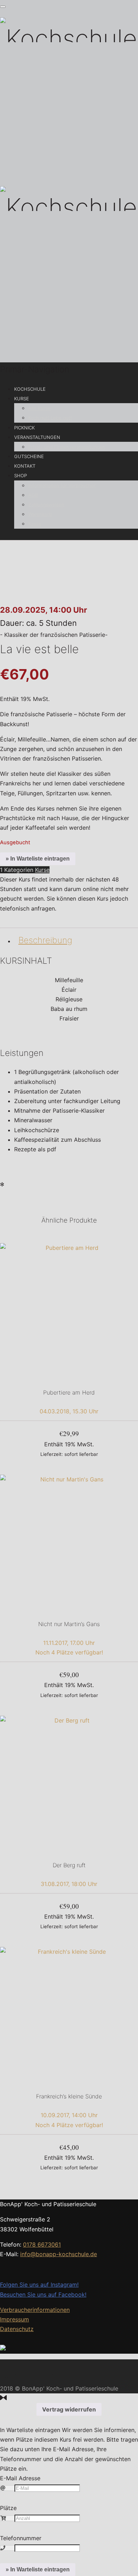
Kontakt (25, 466)
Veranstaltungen (37, 437)
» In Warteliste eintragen (38, 859)
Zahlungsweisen (46, 505)
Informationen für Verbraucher (62, 485)
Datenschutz (17, 2329)
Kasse (35, 524)
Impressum (15, 2319)
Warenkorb (40, 514)
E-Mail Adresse (20, 2478)
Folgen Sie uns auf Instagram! (39, 2285)
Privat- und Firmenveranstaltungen (67, 447)
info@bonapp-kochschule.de (59, 2254)
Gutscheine (29, 456)
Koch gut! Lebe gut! (50, 418)
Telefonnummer (21, 2538)
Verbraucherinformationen (35, 2310)
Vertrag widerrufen (69, 2409)
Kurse (22, 399)
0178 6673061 (42, 2244)
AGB (33, 495)
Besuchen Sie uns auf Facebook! (43, 2294)
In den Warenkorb (69, 1454)
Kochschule (30, 389)
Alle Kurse (39, 408)
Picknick (24, 428)
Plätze (8, 2508)
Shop (21, 475)
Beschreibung (45, 940)
